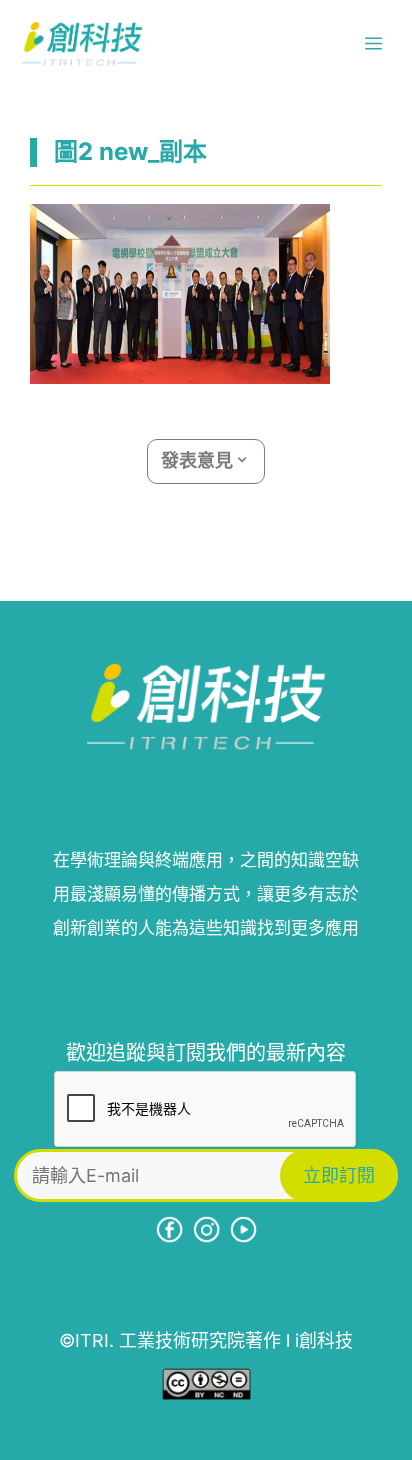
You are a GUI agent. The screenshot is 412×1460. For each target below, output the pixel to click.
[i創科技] (82, 44)
